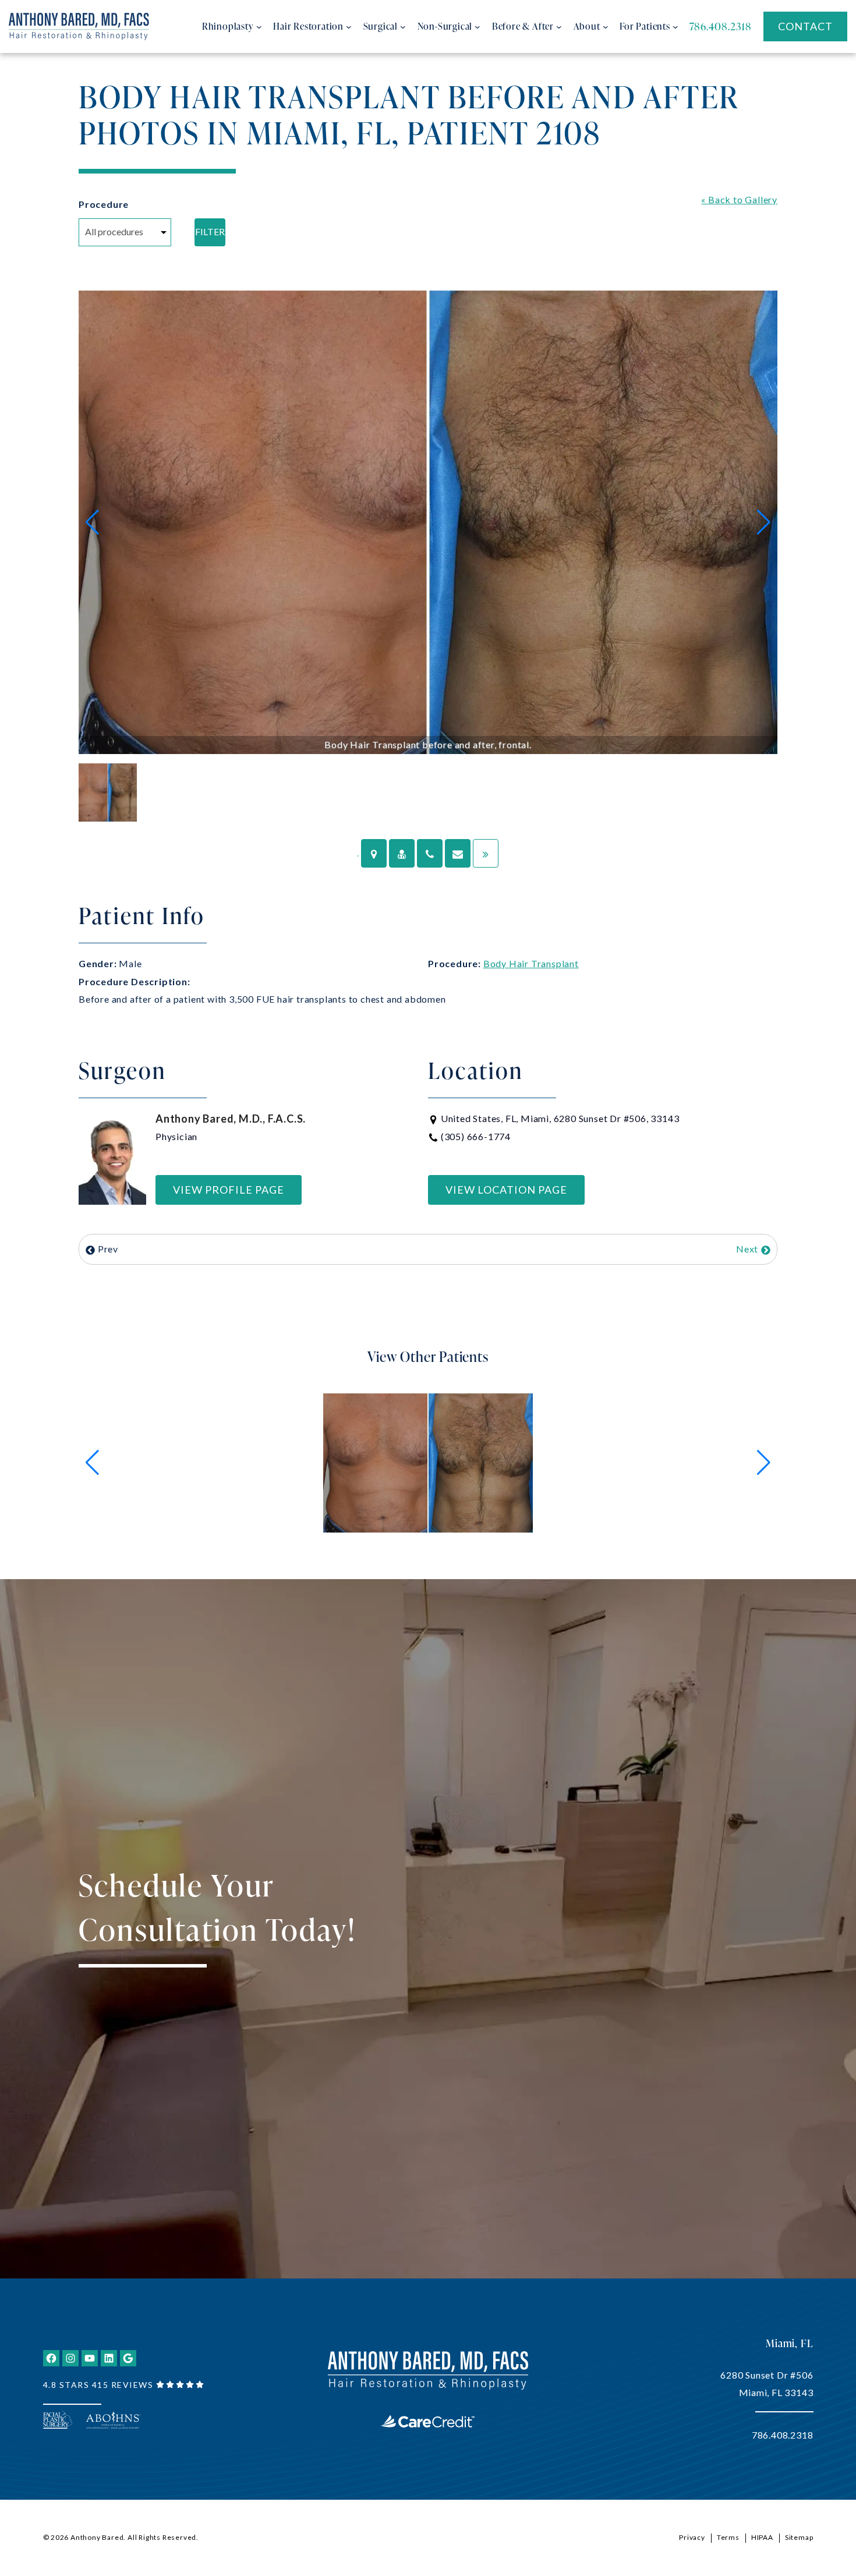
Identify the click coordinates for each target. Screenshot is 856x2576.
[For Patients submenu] (675, 27)
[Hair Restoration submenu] (349, 27)
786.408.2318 (783, 2435)
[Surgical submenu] (403, 27)
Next (748, 1249)
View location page (506, 1190)
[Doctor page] (402, 853)
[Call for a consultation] (430, 853)
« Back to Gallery (739, 199)
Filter (210, 231)
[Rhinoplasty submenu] (259, 27)
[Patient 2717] (486, 853)
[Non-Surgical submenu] (477, 27)
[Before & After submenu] (559, 27)
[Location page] (374, 853)
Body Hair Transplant (531, 963)
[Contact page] (458, 853)
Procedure (104, 204)
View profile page (229, 1190)
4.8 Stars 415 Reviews (98, 2385)
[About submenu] (606, 27)
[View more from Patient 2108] (428, 1461)
